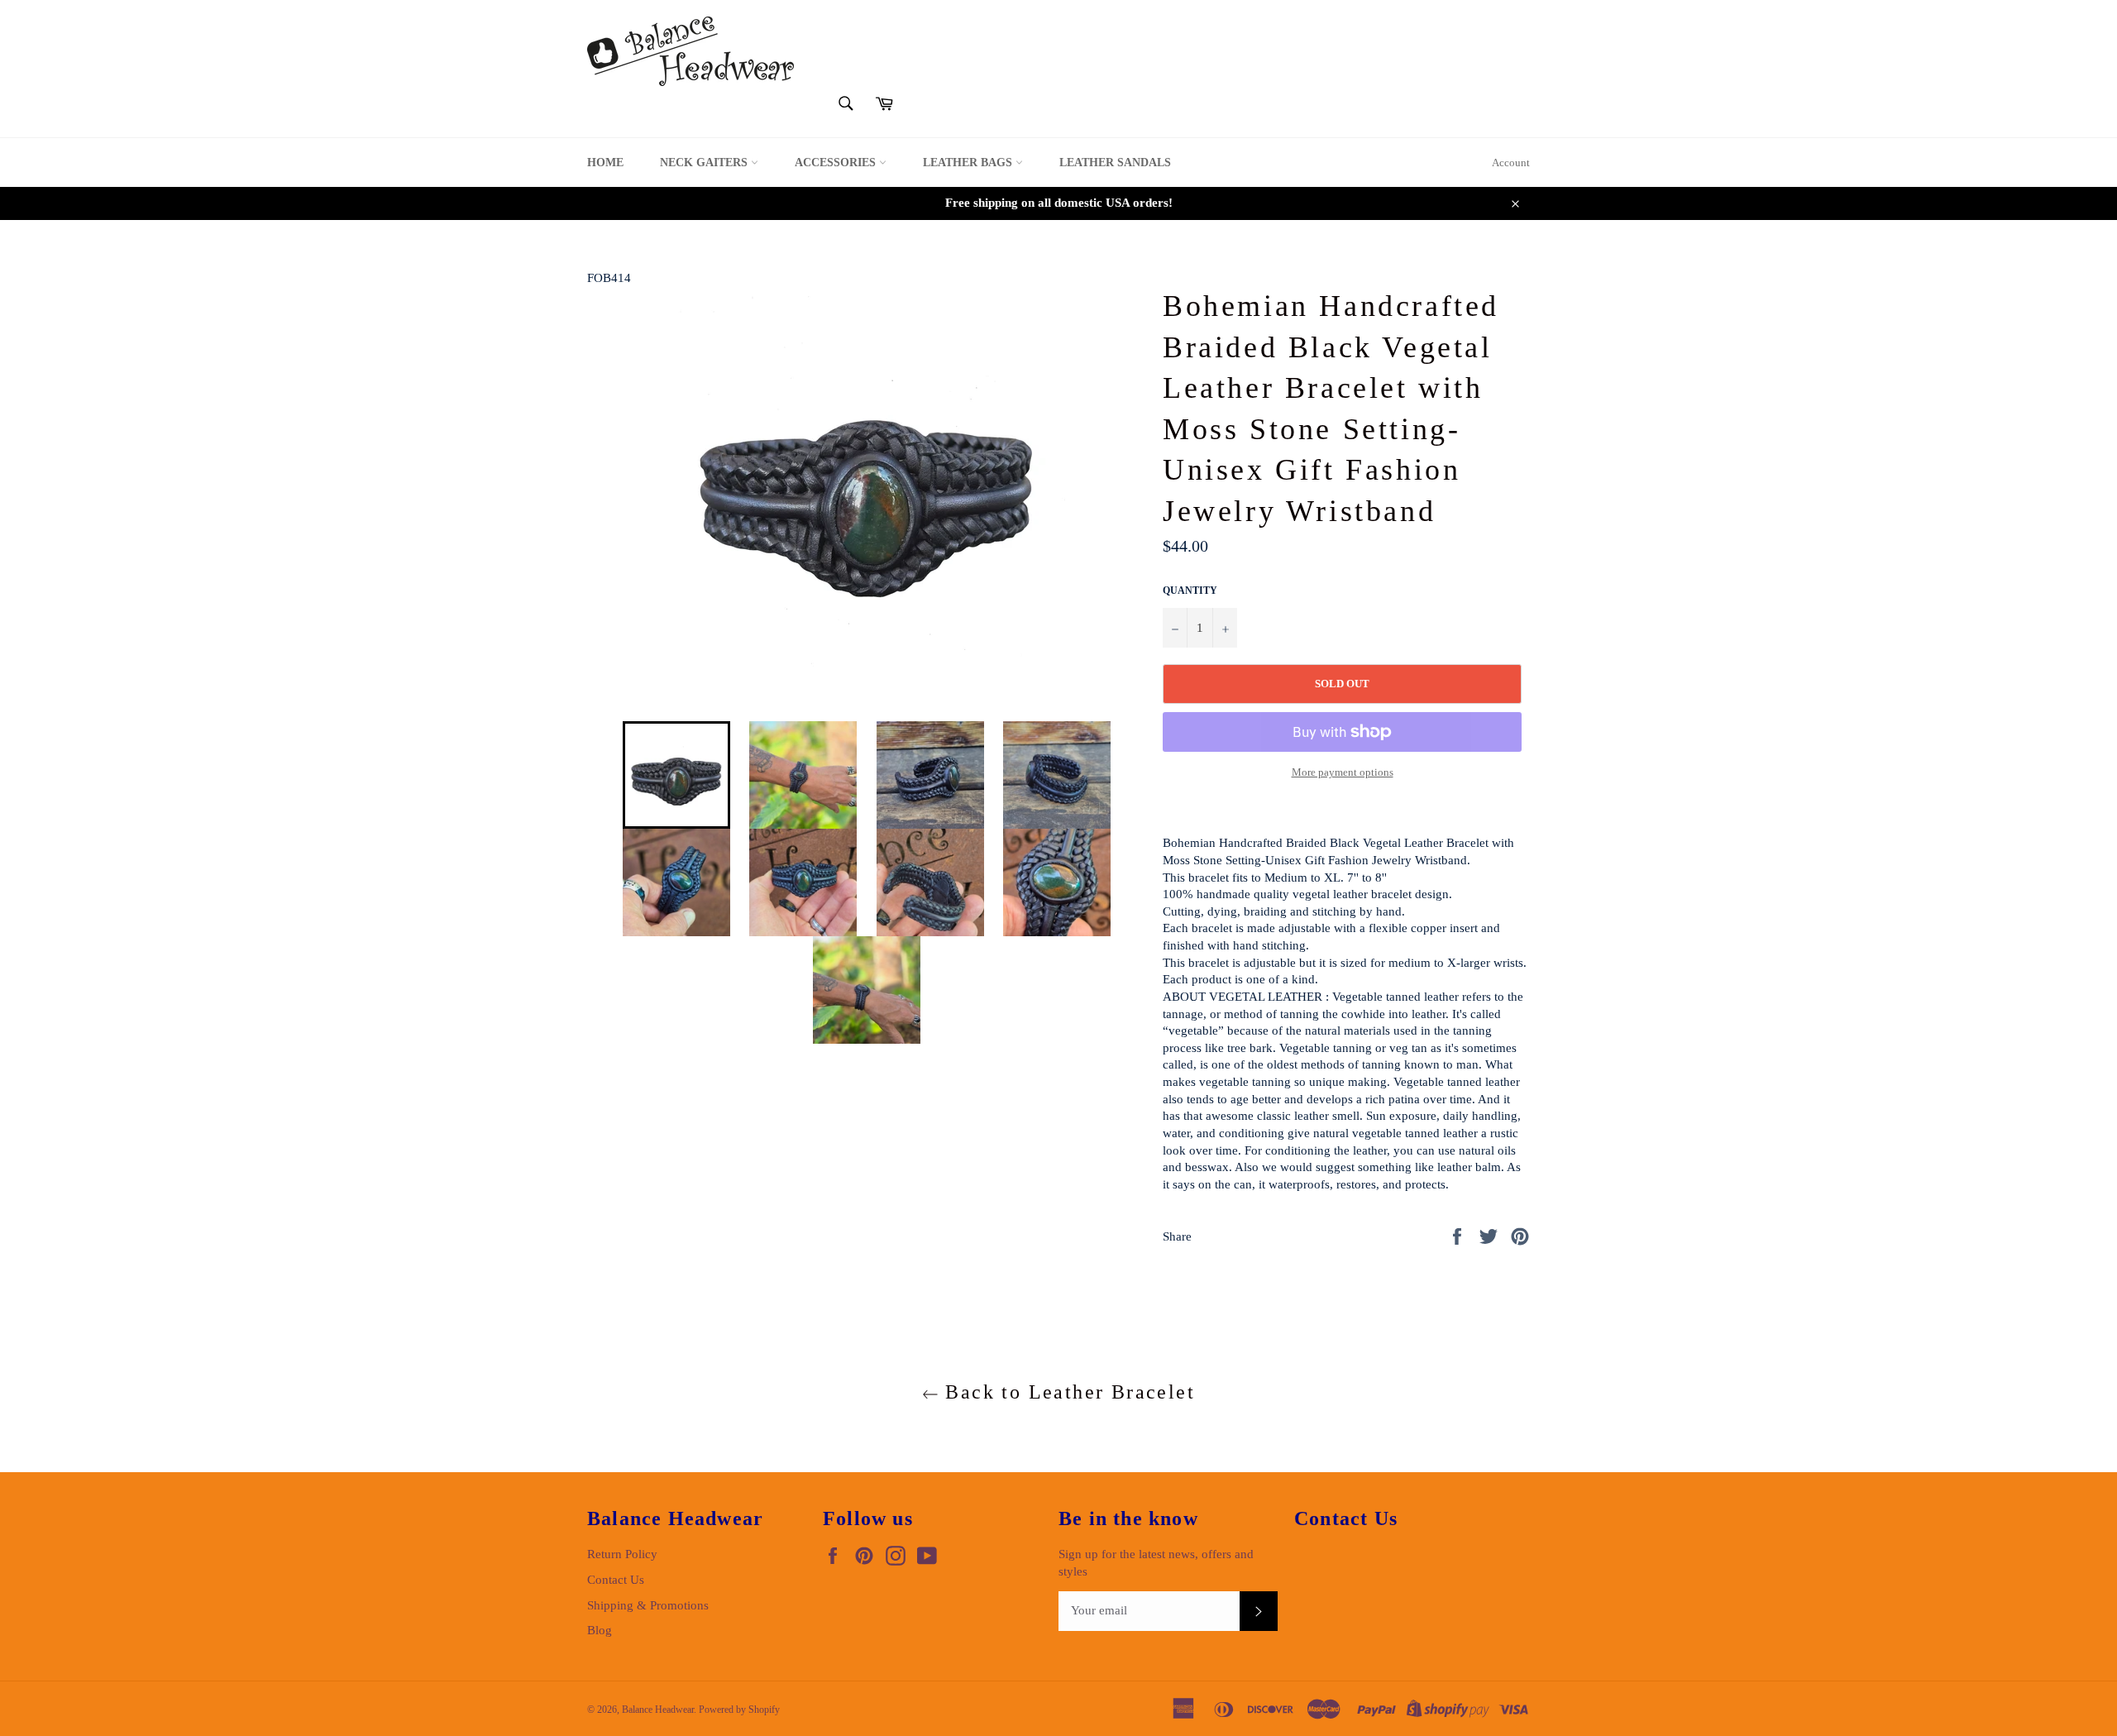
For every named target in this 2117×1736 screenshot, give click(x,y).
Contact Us (616, 1580)
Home (605, 163)
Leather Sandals (1115, 163)
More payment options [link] (1343, 772)
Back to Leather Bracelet (1067, 1392)
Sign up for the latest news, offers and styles (1156, 1563)
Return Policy (622, 1554)
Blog (600, 1630)
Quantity (1190, 591)
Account (1511, 163)
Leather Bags (969, 163)
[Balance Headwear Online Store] (691, 51)
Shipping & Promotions (648, 1605)
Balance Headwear (658, 1710)
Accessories (837, 163)
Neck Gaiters (705, 163)
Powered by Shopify (739, 1710)
